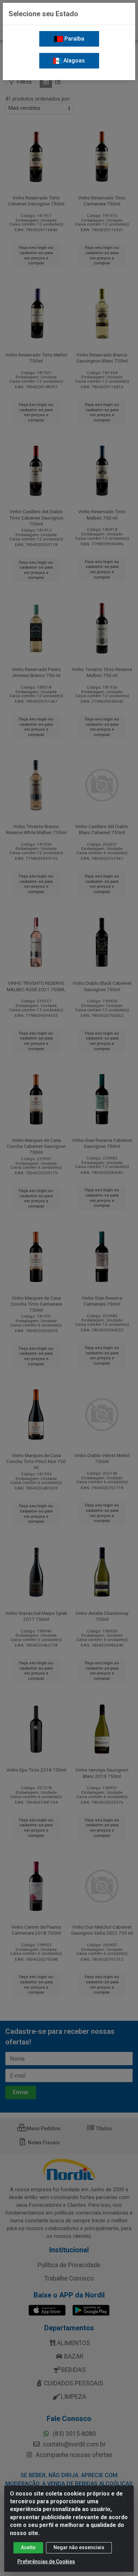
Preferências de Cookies (46, 2562)
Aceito (28, 2547)
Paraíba (74, 39)
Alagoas (73, 61)
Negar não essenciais (79, 2547)
